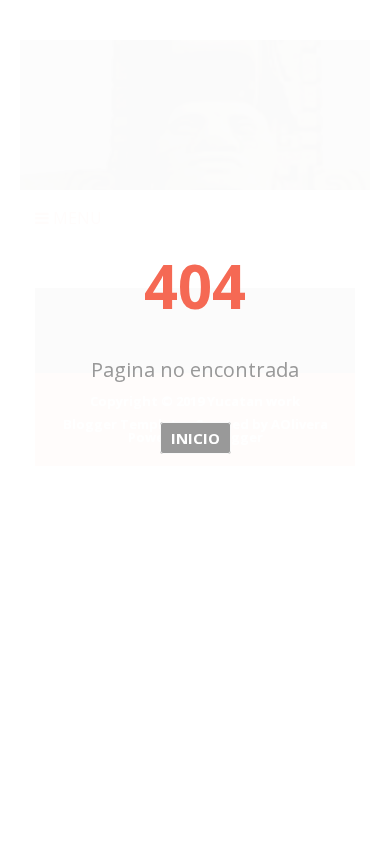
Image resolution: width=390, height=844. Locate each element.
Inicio (195, 438)
